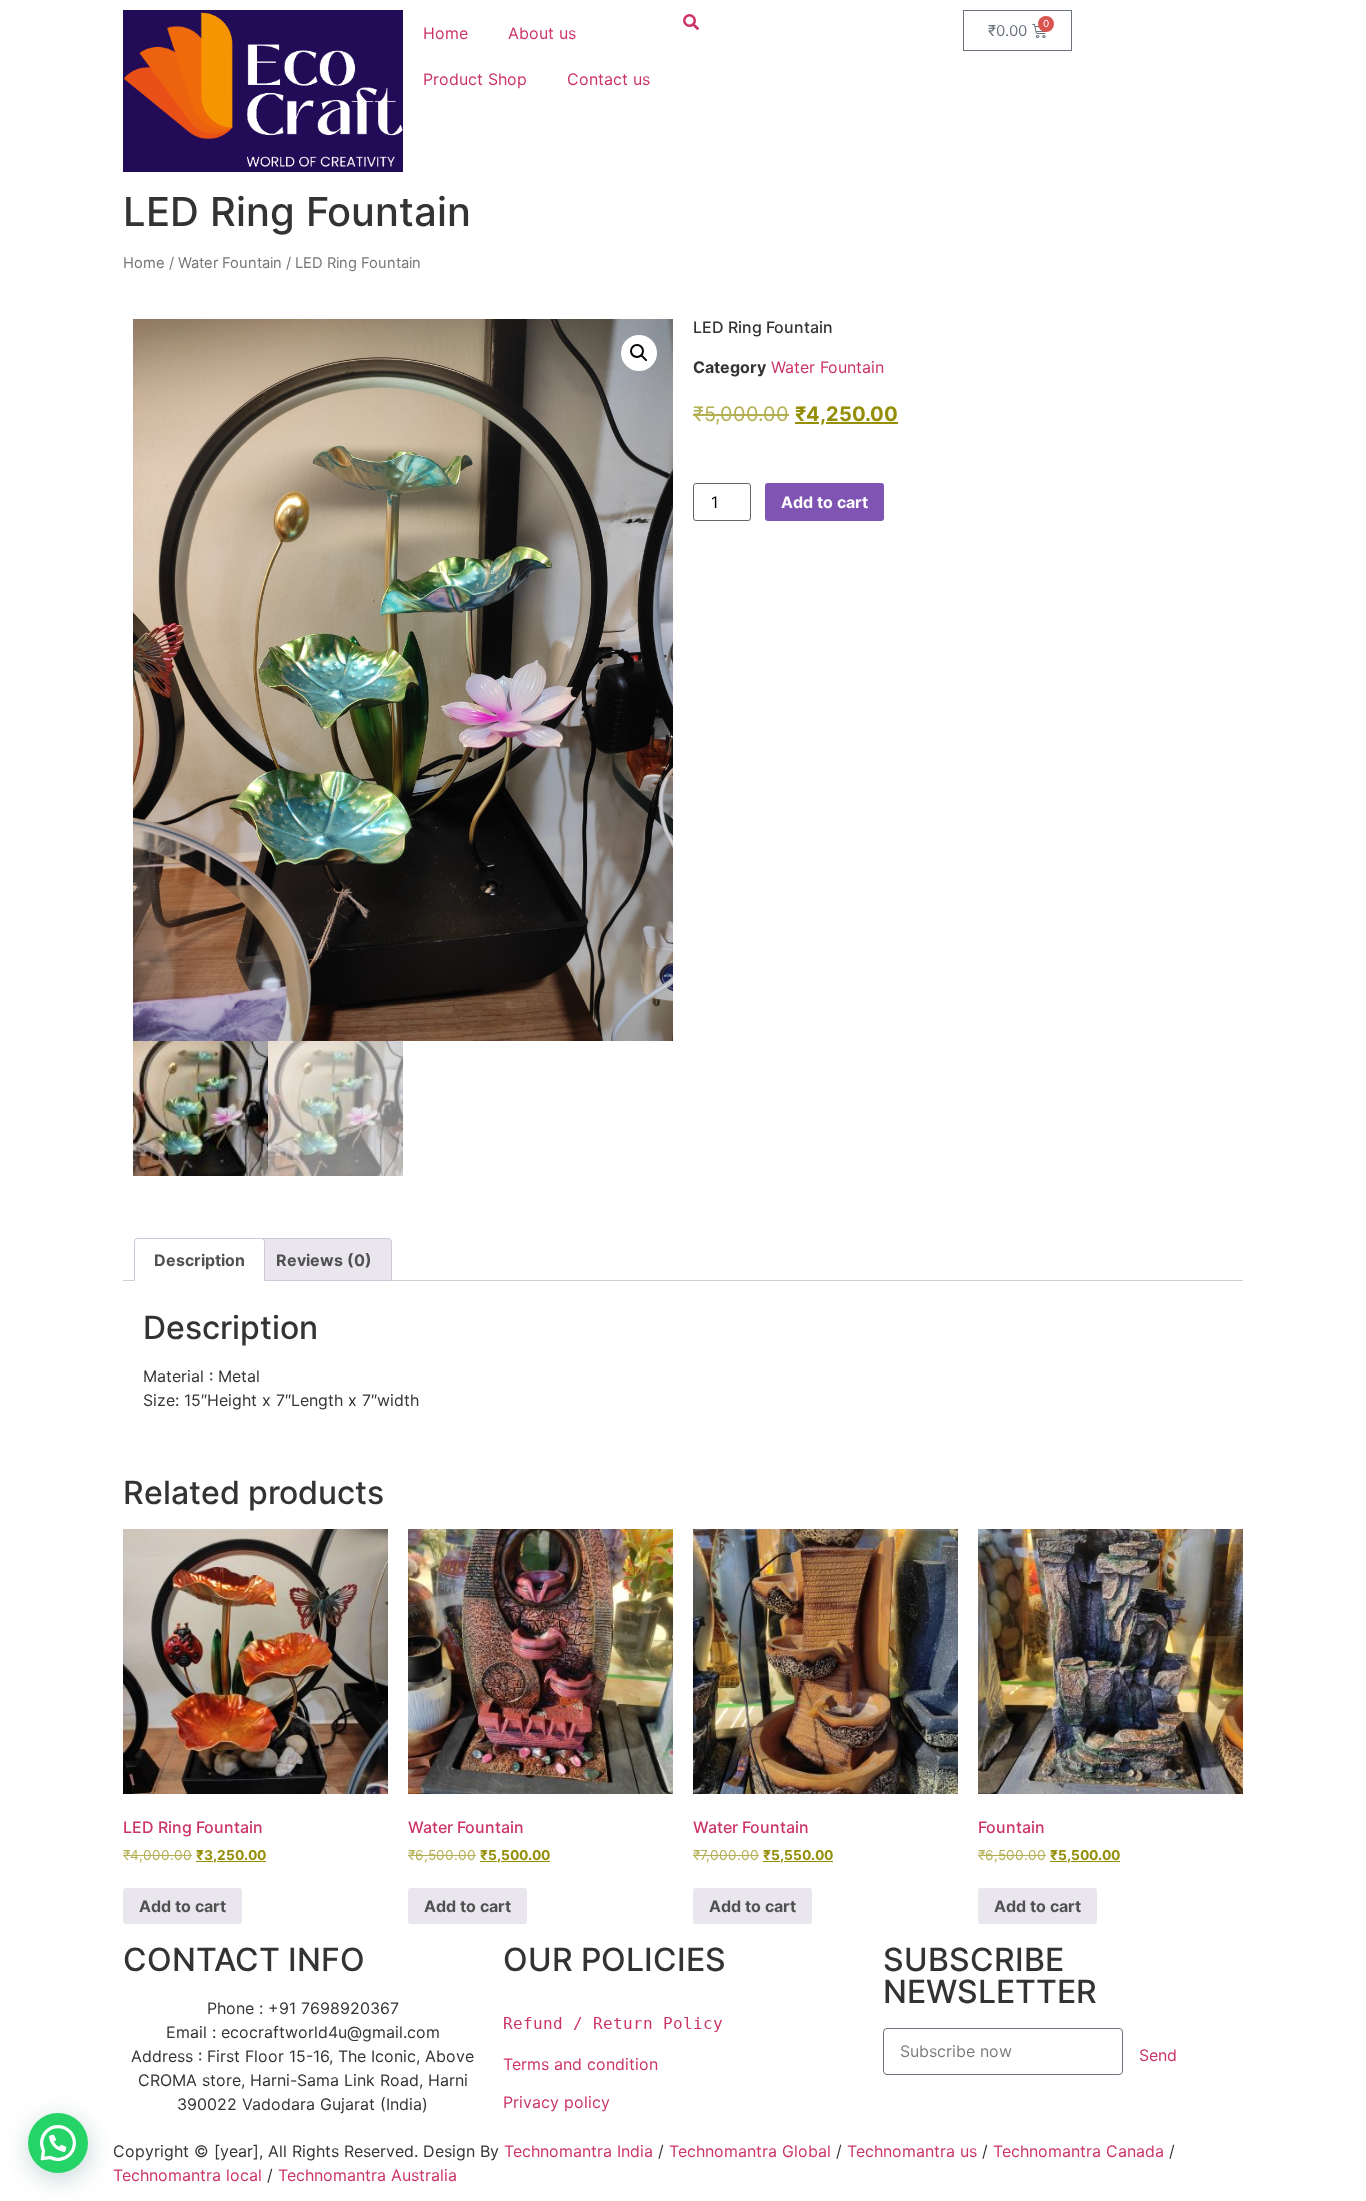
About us (542, 33)
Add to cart (824, 502)
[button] (639, 353)
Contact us (608, 79)
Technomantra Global (750, 2151)
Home (445, 33)
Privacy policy (559, 2102)
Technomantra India (578, 2151)
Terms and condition (580, 2064)
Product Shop (475, 79)
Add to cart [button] (182, 1906)
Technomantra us (912, 2151)
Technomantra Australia (367, 2175)
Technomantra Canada (1078, 2151)
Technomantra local (187, 2175)
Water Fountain (230, 263)
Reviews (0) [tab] (324, 1260)
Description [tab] (199, 1260)
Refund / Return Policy (613, 2023)
